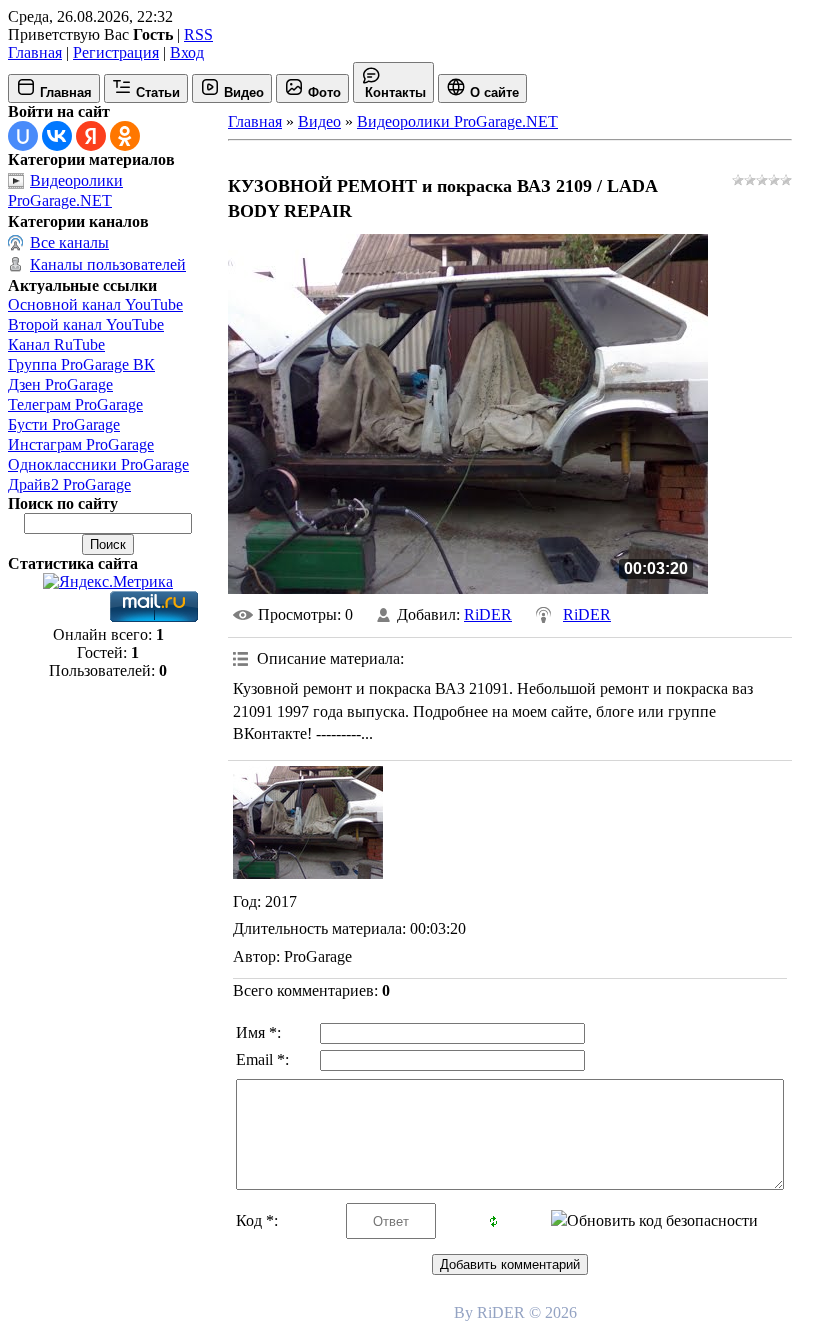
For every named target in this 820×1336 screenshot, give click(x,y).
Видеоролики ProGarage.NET (457, 121)
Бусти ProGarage (64, 424)
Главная (35, 52)
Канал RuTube (56, 344)
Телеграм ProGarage (75, 404)
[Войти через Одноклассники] (125, 136)
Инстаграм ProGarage (81, 444)
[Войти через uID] (23, 136)
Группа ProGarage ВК (81, 364)
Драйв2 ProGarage (69, 484)
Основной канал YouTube (95, 304)
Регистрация (116, 52)
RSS (198, 34)
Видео (319, 121)
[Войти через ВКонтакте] (57, 136)
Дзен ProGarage (60, 384)
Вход (187, 52)
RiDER (488, 614)
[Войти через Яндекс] (91, 136)
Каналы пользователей (108, 264)
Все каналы (69, 242)
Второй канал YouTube (86, 324)
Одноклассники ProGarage (98, 464)
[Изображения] (308, 822)
